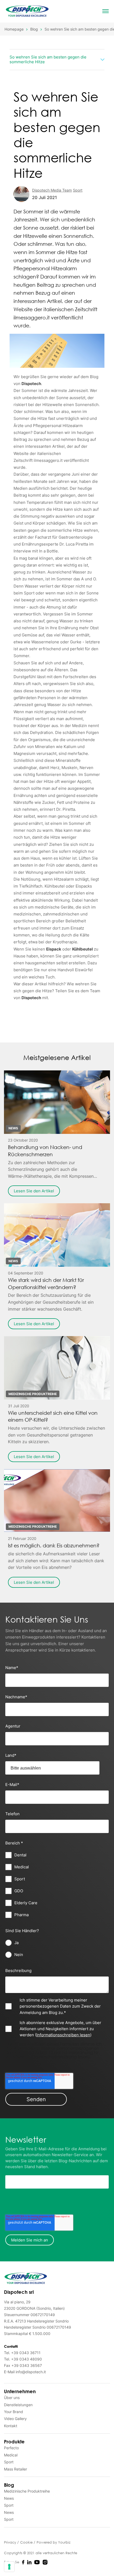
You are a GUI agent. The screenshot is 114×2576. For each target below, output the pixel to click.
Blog (34, 29)
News (9, 2498)
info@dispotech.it (31, 2372)
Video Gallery (15, 2419)
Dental (16, 72)
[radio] (57, 1943)
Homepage (14, 29)
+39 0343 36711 (26, 2353)
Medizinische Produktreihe (36, 72)
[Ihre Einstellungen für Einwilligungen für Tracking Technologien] (9, 2567)
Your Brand (14, 2412)
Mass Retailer (16, 2469)
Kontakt (11, 2426)
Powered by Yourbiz (54, 2542)
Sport (9, 2462)
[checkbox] (57, 1885)
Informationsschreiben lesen (63, 2035)
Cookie (27, 2542)
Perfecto (11, 2448)
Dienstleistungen (18, 2405)
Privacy (11, 2542)
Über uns (12, 2398)
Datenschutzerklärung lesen (60, 2057)
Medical (11, 2455)
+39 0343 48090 (27, 2359)
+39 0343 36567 (27, 2365)
